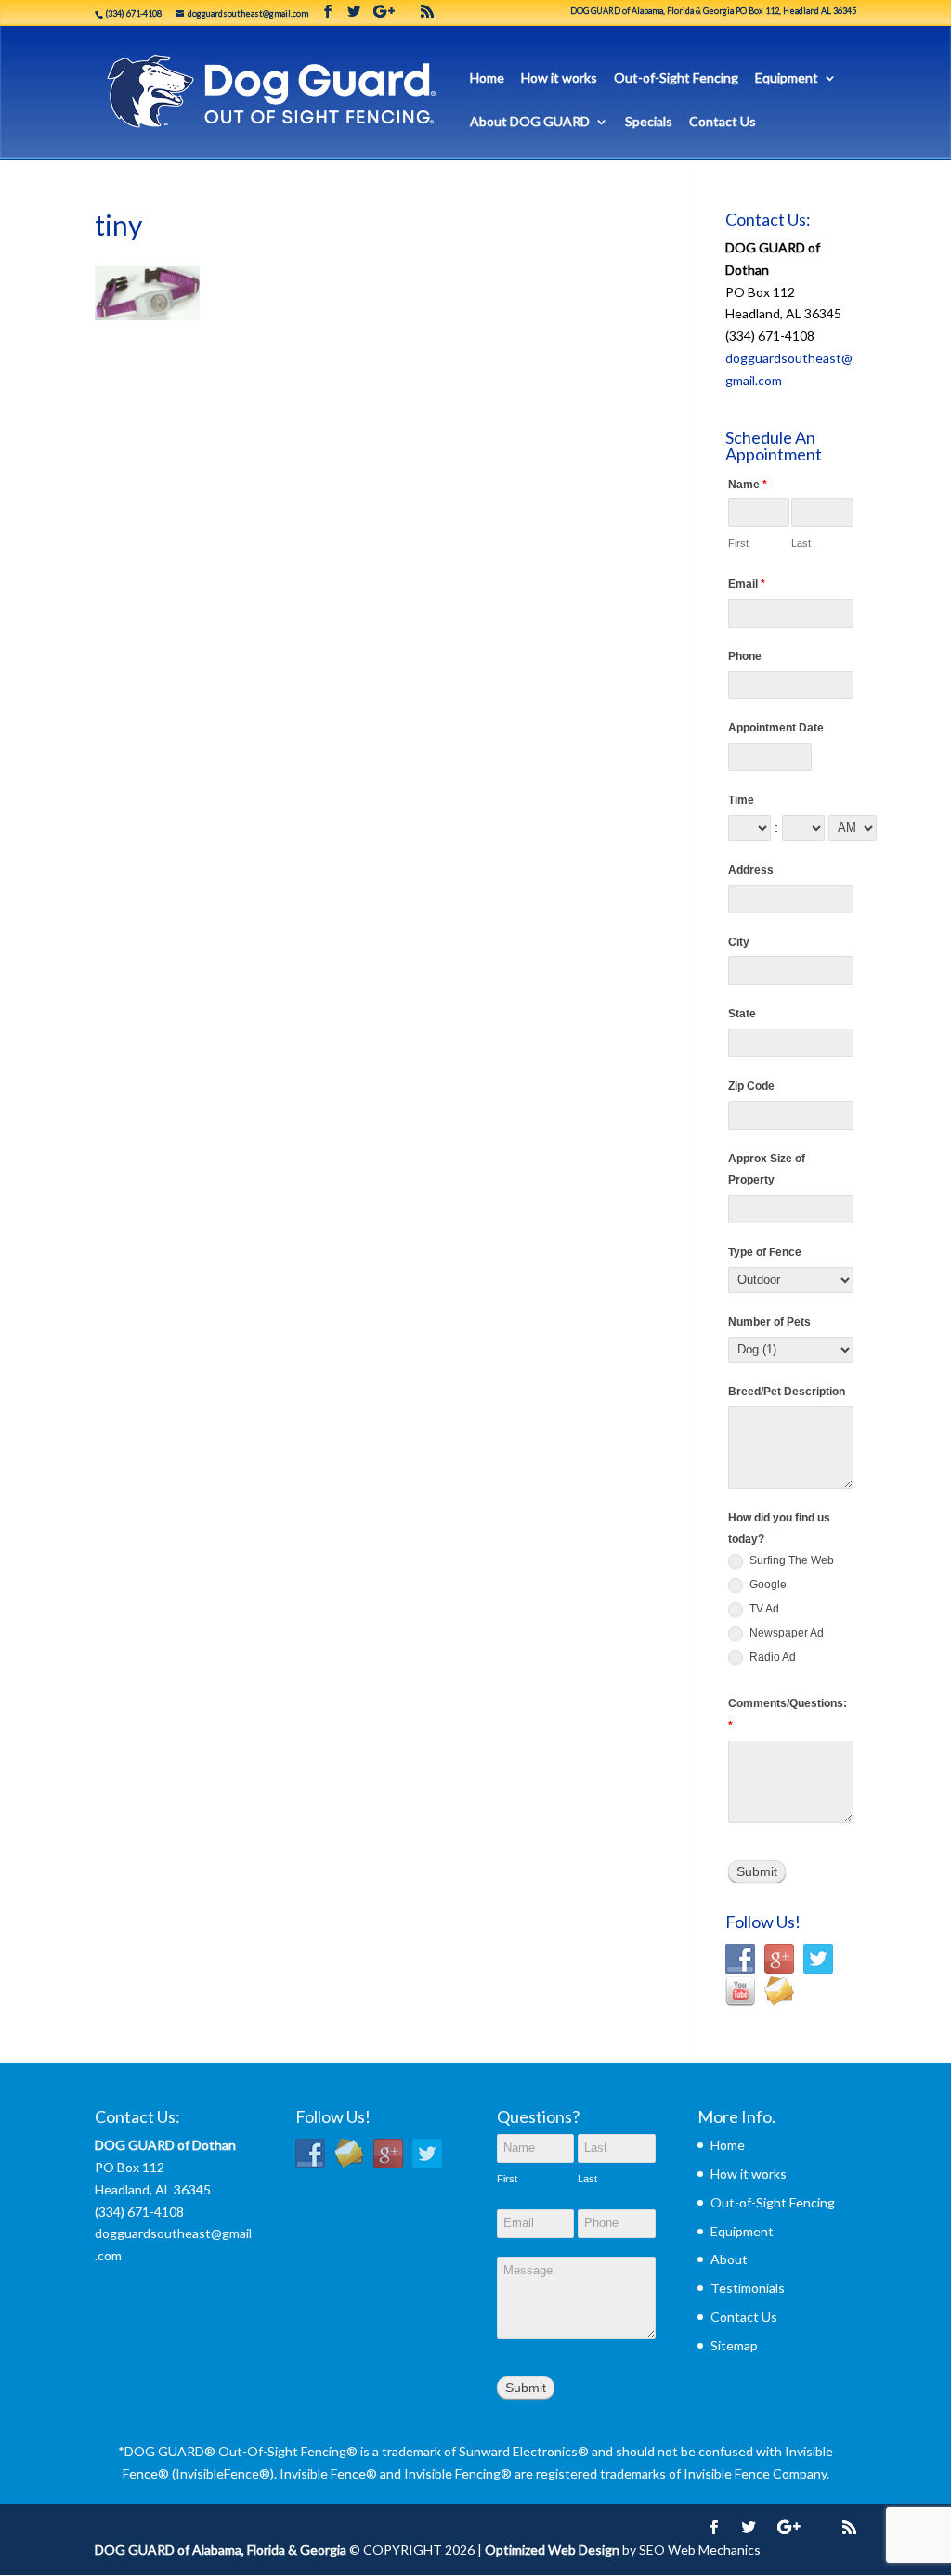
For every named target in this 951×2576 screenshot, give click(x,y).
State (742, 1014)
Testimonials (748, 2288)
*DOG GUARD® (167, 2451)
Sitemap (734, 2345)
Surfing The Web (790, 1560)
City (739, 942)
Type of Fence (765, 1252)
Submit (757, 1871)
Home (487, 78)
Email (747, 584)
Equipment (787, 78)
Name (748, 485)
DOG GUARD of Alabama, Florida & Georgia (221, 2550)
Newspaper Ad (785, 1633)
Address (751, 870)
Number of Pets (769, 1322)
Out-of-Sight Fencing (676, 78)
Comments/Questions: (788, 1715)
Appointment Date (776, 728)
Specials (649, 122)
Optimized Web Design (552, 2550)
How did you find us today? (779, 1529)
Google (767, 1585)
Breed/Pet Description (787, 1392)
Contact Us (723, 122)
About (729, 2259)
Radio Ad (771, 1657)
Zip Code (751, 1086)
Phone (745, 656)
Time (741, 800)
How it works (559, 78)
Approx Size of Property (767, 1170)
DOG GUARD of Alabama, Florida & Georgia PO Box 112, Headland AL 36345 (713, 11)
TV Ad (763, 1609)
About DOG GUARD (530, 122)
